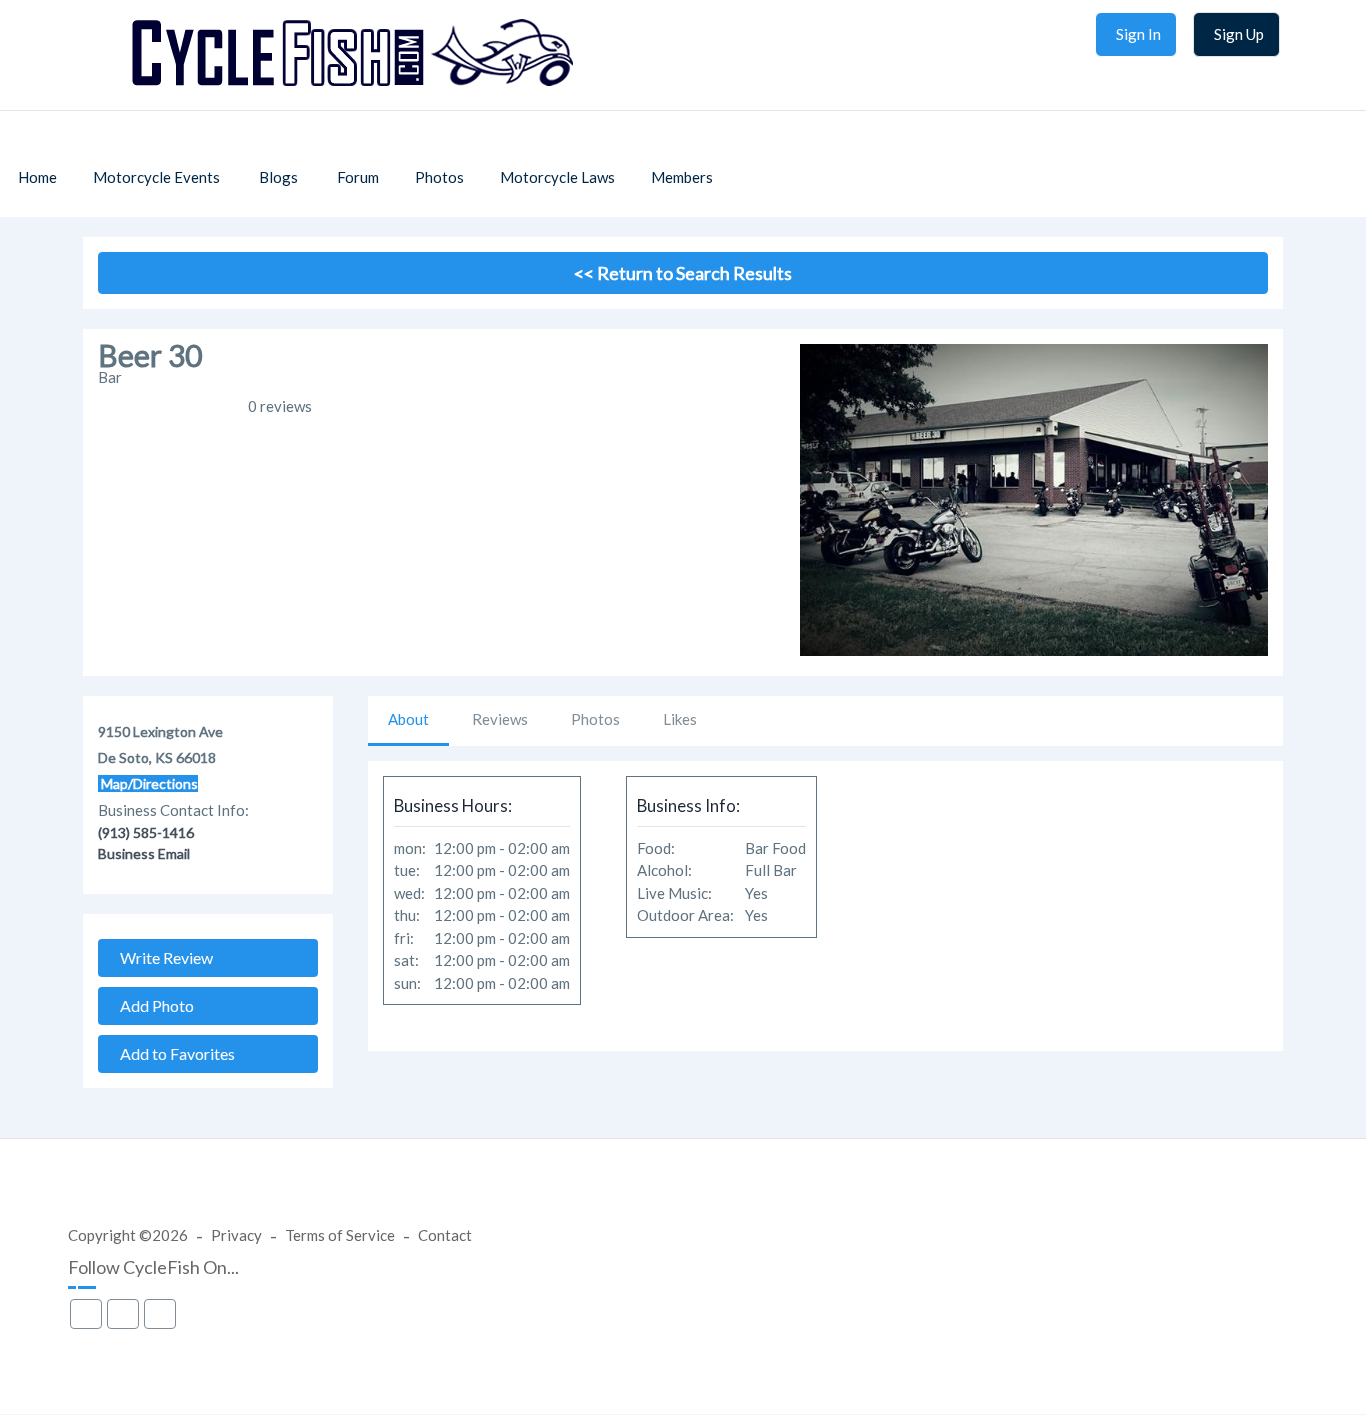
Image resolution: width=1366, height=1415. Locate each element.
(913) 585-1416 (146, 832)
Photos (595, 719)
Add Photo (152, 1005)
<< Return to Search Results (683, 273)
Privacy (236, 1235)
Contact (445, 1235)
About (408, 719)
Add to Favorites (173, 1053)
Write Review (162, 957)
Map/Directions (148, 783)
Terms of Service (340, 1235)
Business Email (144, 853)
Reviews (500, 719)
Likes (680, 719)
